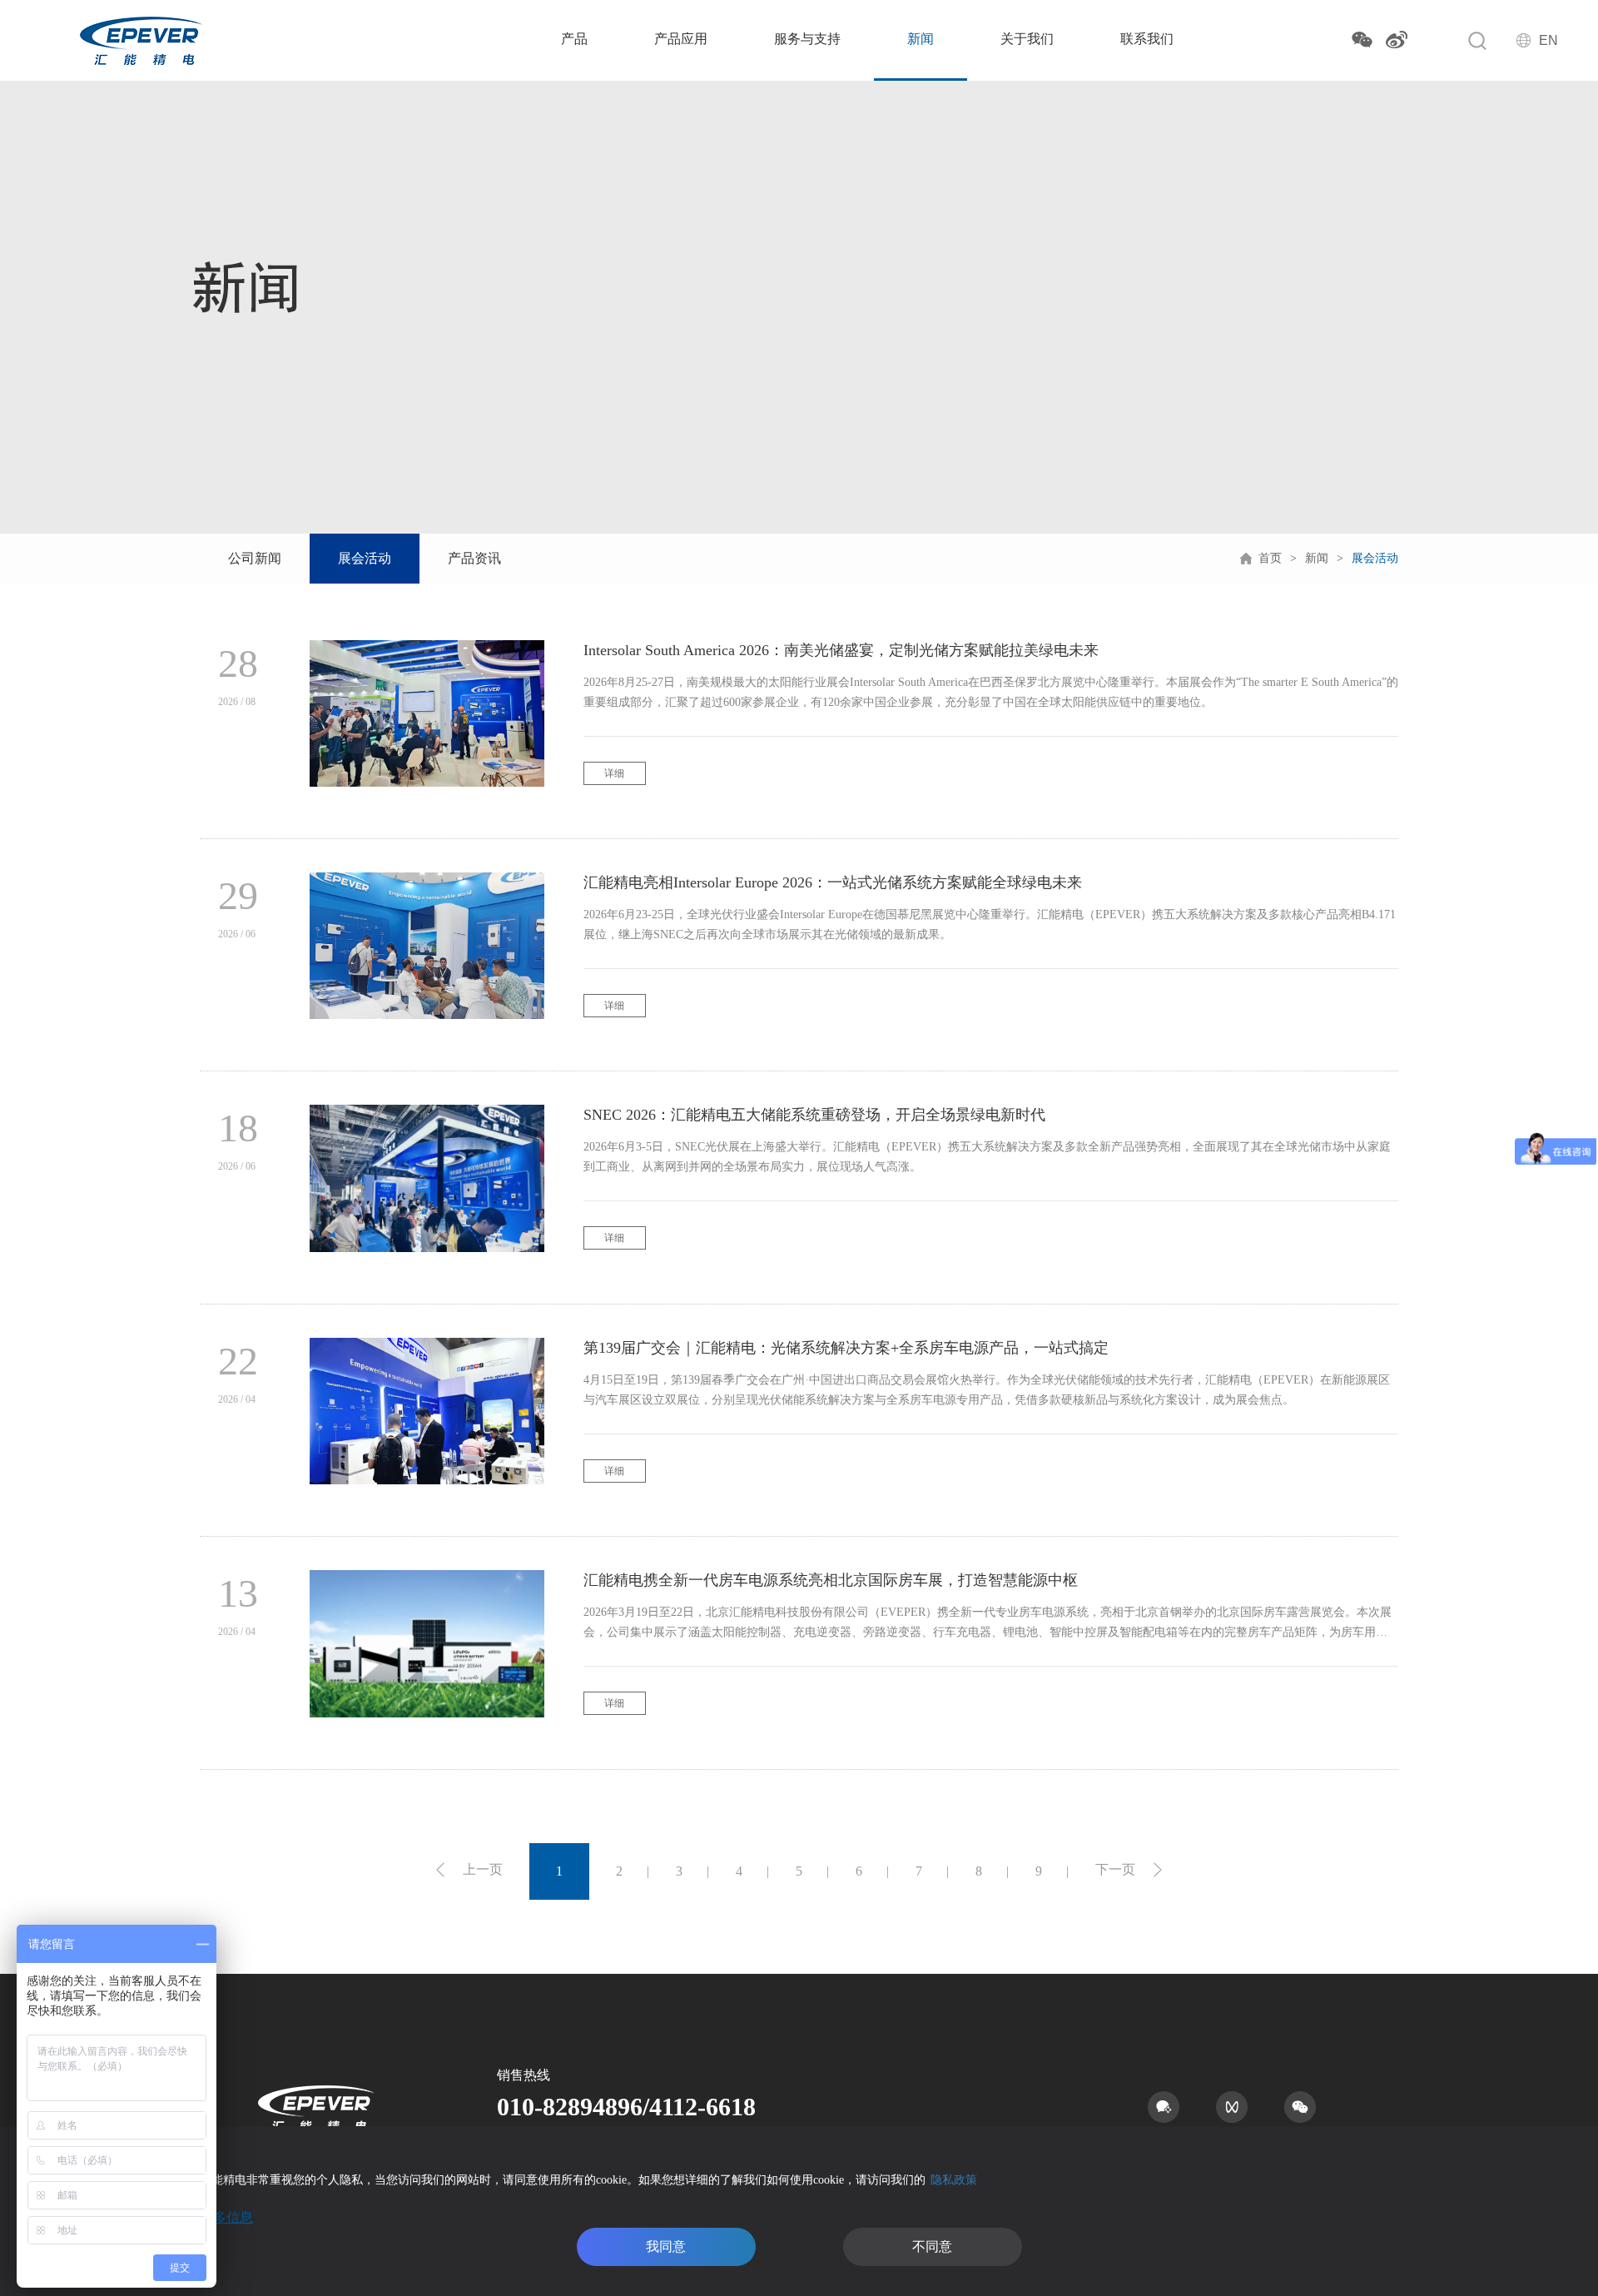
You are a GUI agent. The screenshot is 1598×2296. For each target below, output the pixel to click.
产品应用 (681, 39)
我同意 (666, 2246)
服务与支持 (807, 39)
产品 (574, 39)
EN (1548, 40)
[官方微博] (1397, 40)
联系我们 (1147, 39)
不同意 (932, 2246)
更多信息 (226, 2217)
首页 (1270, 558)
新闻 (921, 39)
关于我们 (1027, 39)
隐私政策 (954, 2180)
